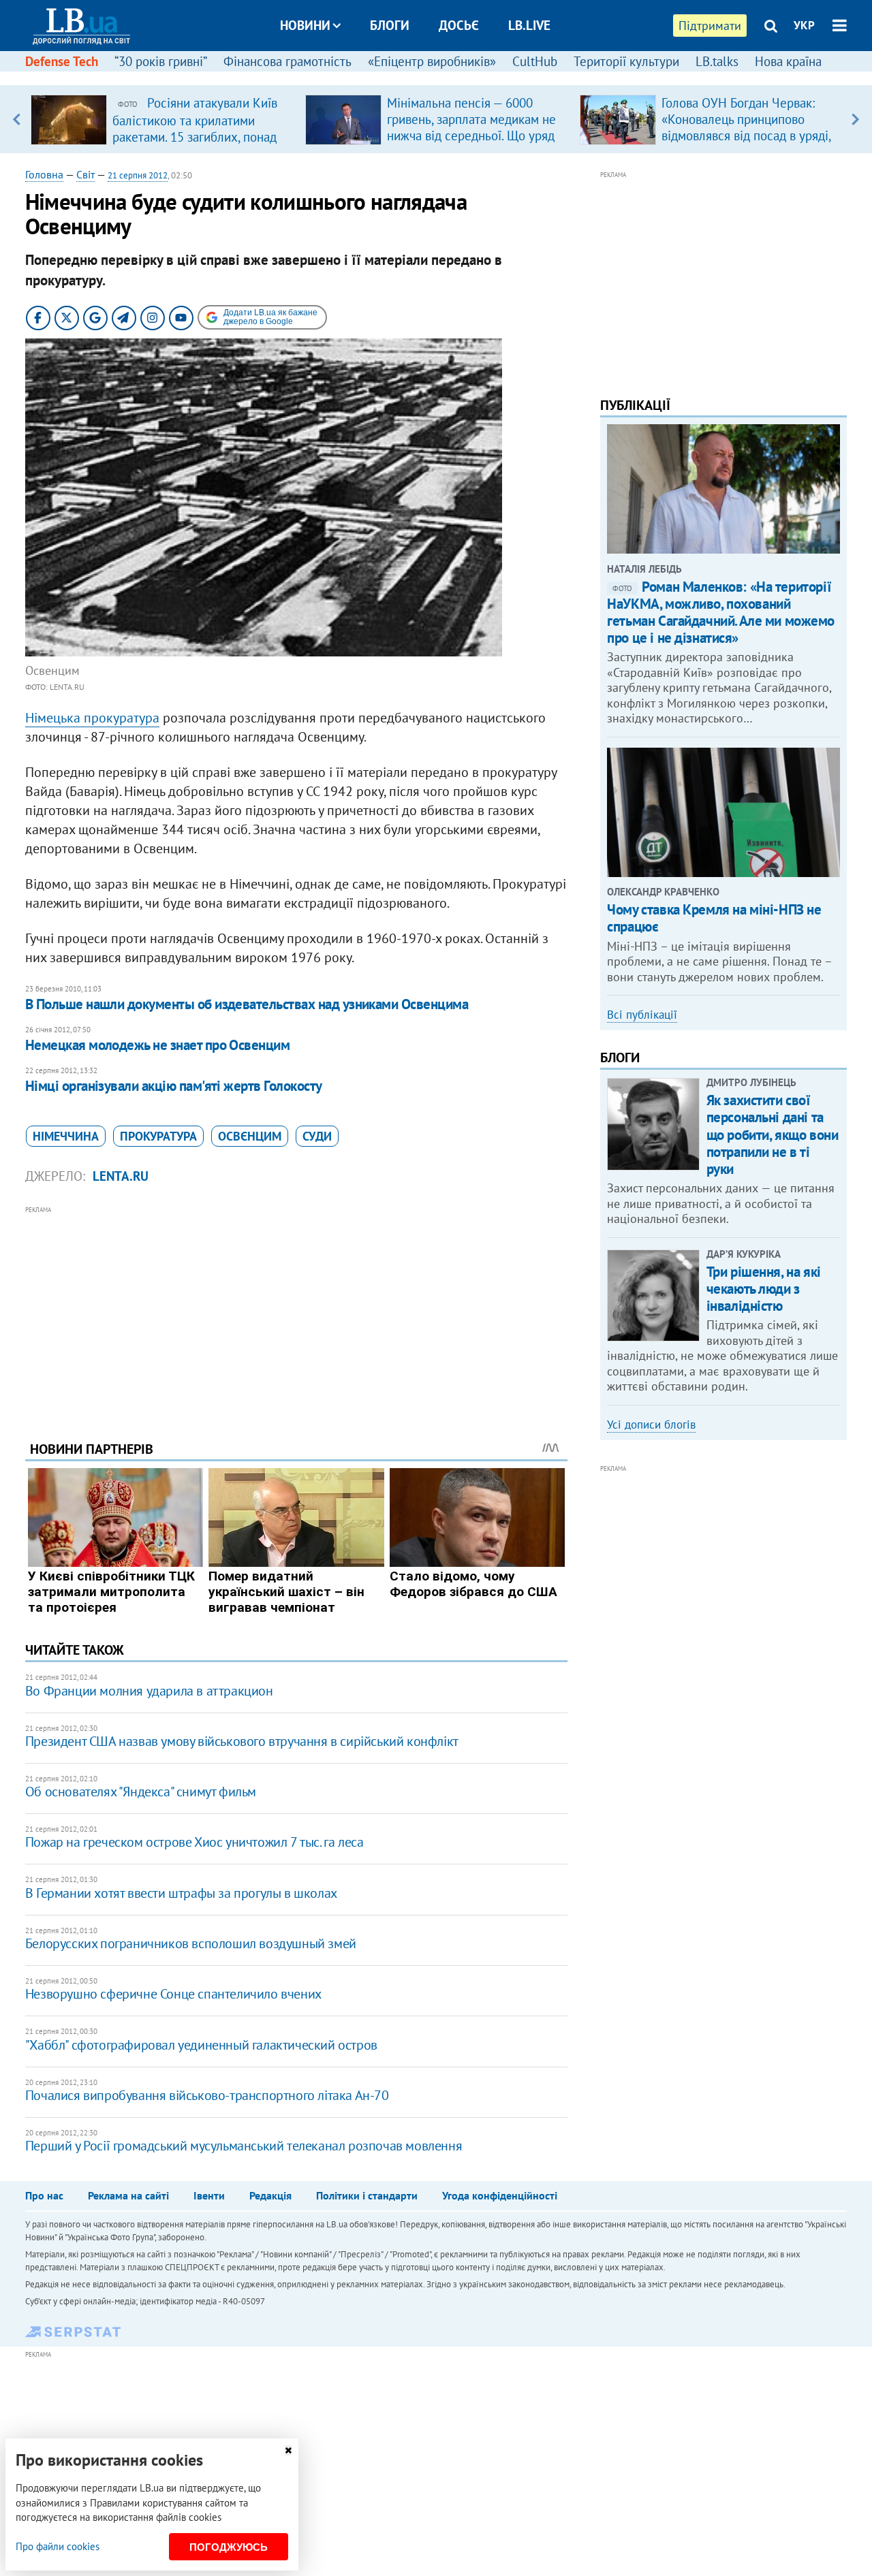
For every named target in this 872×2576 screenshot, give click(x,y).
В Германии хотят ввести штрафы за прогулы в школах (181, 1893)
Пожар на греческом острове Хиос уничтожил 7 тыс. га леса (194, 1842)
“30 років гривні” (161, 61)
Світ (85, 174)
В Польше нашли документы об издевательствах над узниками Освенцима (247, 1004)
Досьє (459, 25)
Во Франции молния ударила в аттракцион (149, 1691)
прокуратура (158, 1136)
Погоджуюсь (229, 2547)
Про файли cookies (58, 2546)
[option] (162, 119)
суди (317, 1136)
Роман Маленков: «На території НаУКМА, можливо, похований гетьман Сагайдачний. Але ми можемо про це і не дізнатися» (721, 613)
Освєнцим (250, 1136)
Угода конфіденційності (500, 2195)
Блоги (390, 25)
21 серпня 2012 (138, 175)
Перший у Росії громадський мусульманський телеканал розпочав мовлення (244, 2146)
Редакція (270, 2195)
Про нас (44, 2195)
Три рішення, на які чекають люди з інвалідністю (764, 1289)
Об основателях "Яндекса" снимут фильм (141, 1792)
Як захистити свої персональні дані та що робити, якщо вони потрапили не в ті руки (773, 1134)
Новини (305, 25)
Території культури (626, 61)
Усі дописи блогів (651, 1425)
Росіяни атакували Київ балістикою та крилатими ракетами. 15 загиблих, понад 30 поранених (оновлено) (195, 128)
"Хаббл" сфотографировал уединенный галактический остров (201, 2045)
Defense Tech (62, 61)
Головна (44, 174)
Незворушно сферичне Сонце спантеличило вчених (173, 1994)
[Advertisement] (296, 1313)
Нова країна (788, 61)
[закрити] (288, 2450)
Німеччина (66, 1136)
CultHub (535, 61)
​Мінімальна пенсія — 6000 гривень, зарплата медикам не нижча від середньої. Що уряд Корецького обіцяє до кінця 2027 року (471, 136)
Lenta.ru (121, 1176)
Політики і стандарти (367, 2195)
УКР (804, 25)
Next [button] (855, 119)
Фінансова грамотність (287, 61)
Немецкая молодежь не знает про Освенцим (158, 1045)
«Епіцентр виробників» (432, 61)
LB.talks (717, 61)
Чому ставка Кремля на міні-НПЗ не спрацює (714, 918)
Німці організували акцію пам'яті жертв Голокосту (174, 1086)
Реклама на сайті (128, 2195)
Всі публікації (642, 1015)
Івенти (209, 2195)
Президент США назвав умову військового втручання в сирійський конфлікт (242, 1741)
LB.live (529, 25)
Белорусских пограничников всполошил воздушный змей (191, 1943)
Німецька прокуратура (92, 718)
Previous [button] (17, 119)
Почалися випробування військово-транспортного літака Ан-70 (207, 2095)
